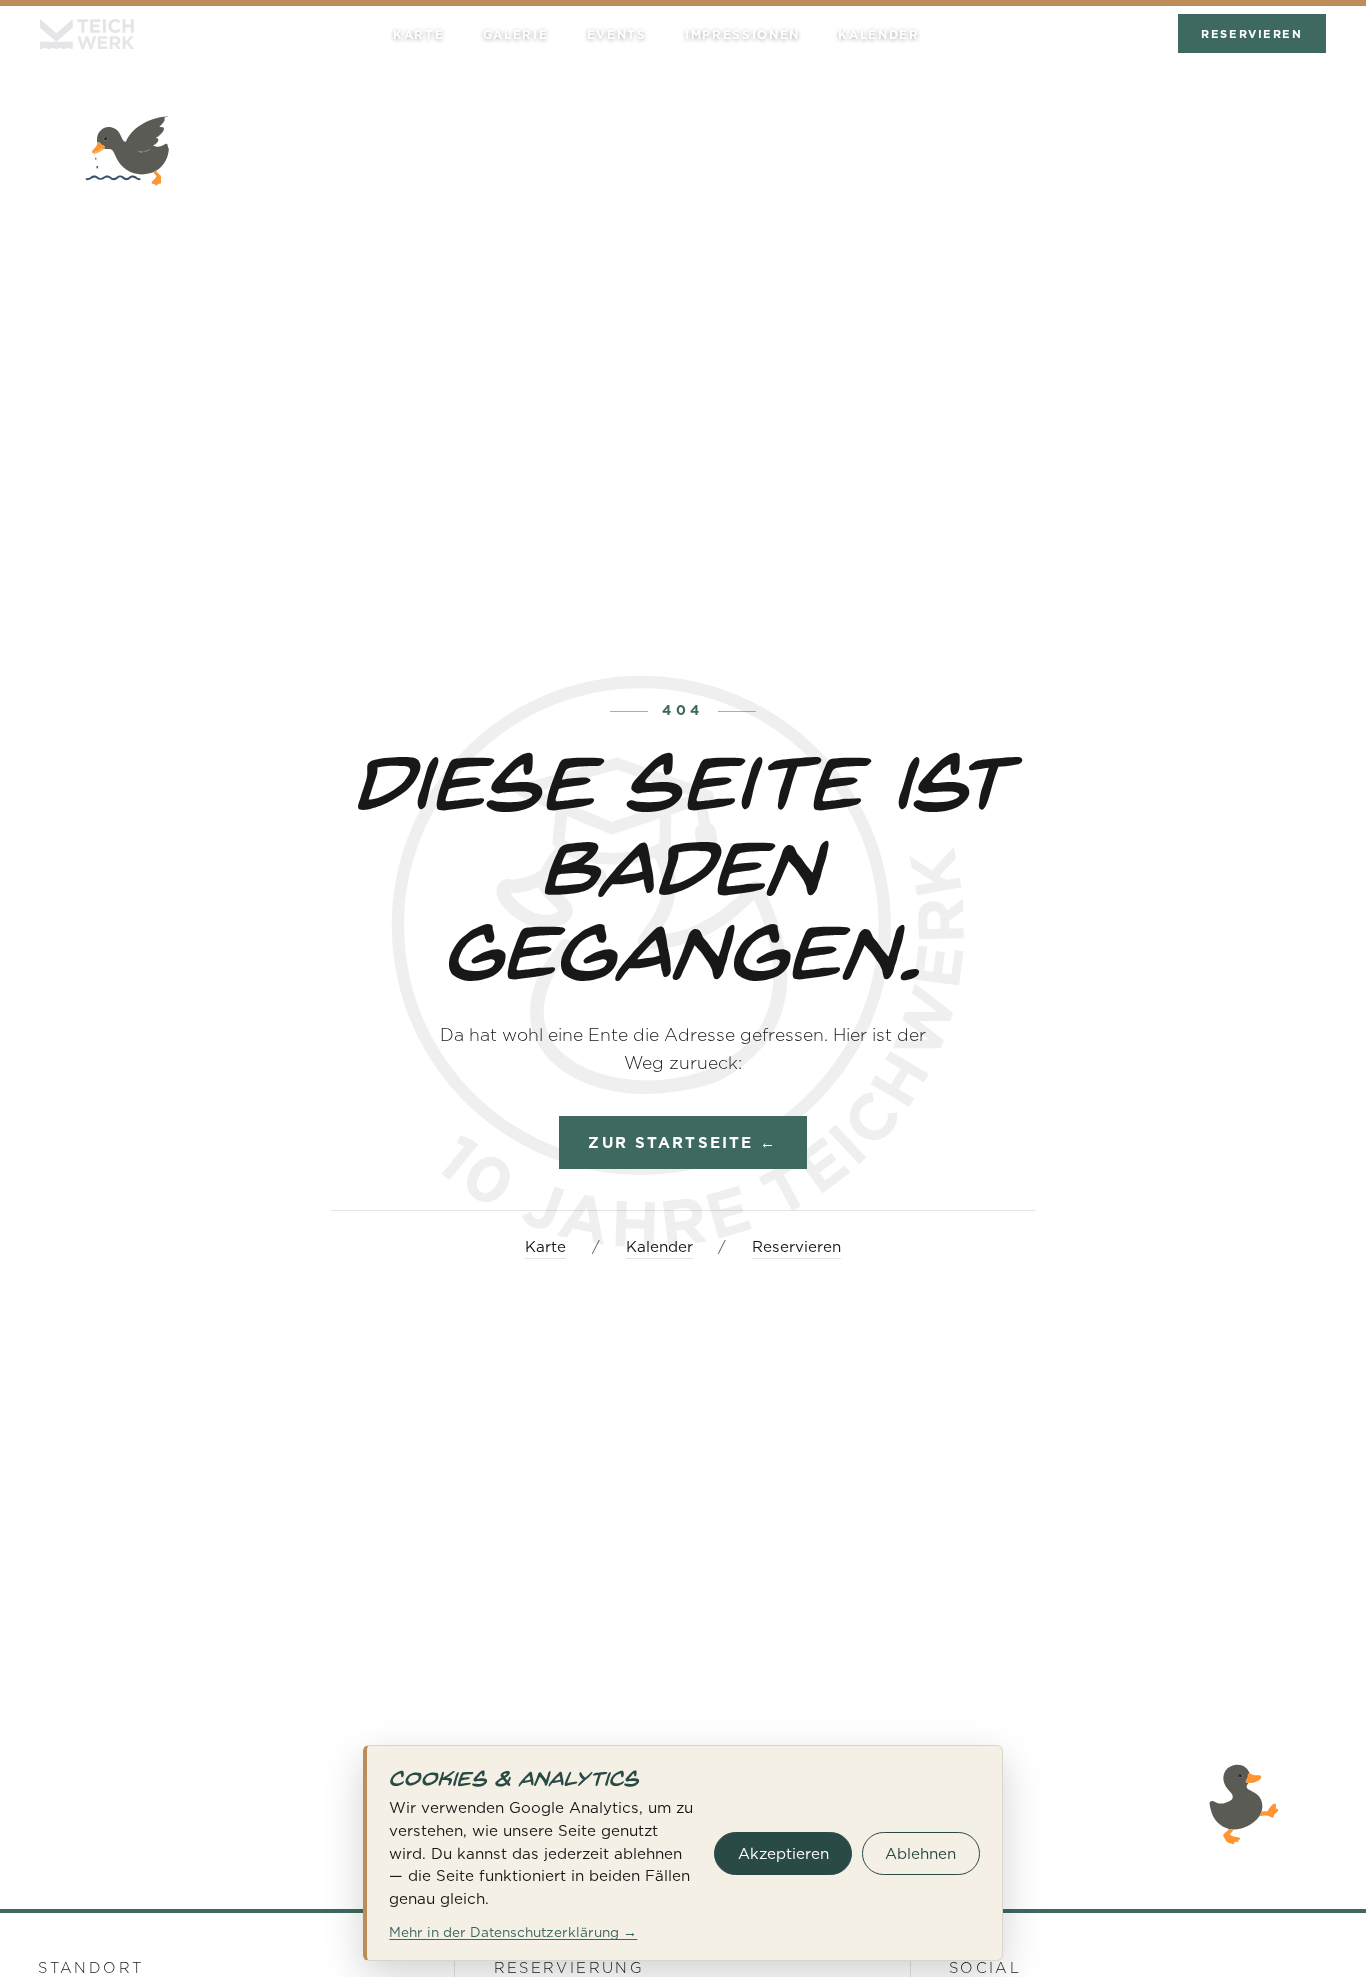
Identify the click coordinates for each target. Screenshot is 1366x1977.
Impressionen (742, 35)
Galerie (516, 35)
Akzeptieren (783, 1853)
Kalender (878, 35)
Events (617, 35)
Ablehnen (920, 1853)
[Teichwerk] (87, 34)
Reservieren (1251, 34)
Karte (418, 35)
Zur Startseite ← (682, 1142)
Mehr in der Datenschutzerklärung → (513, 1932)
